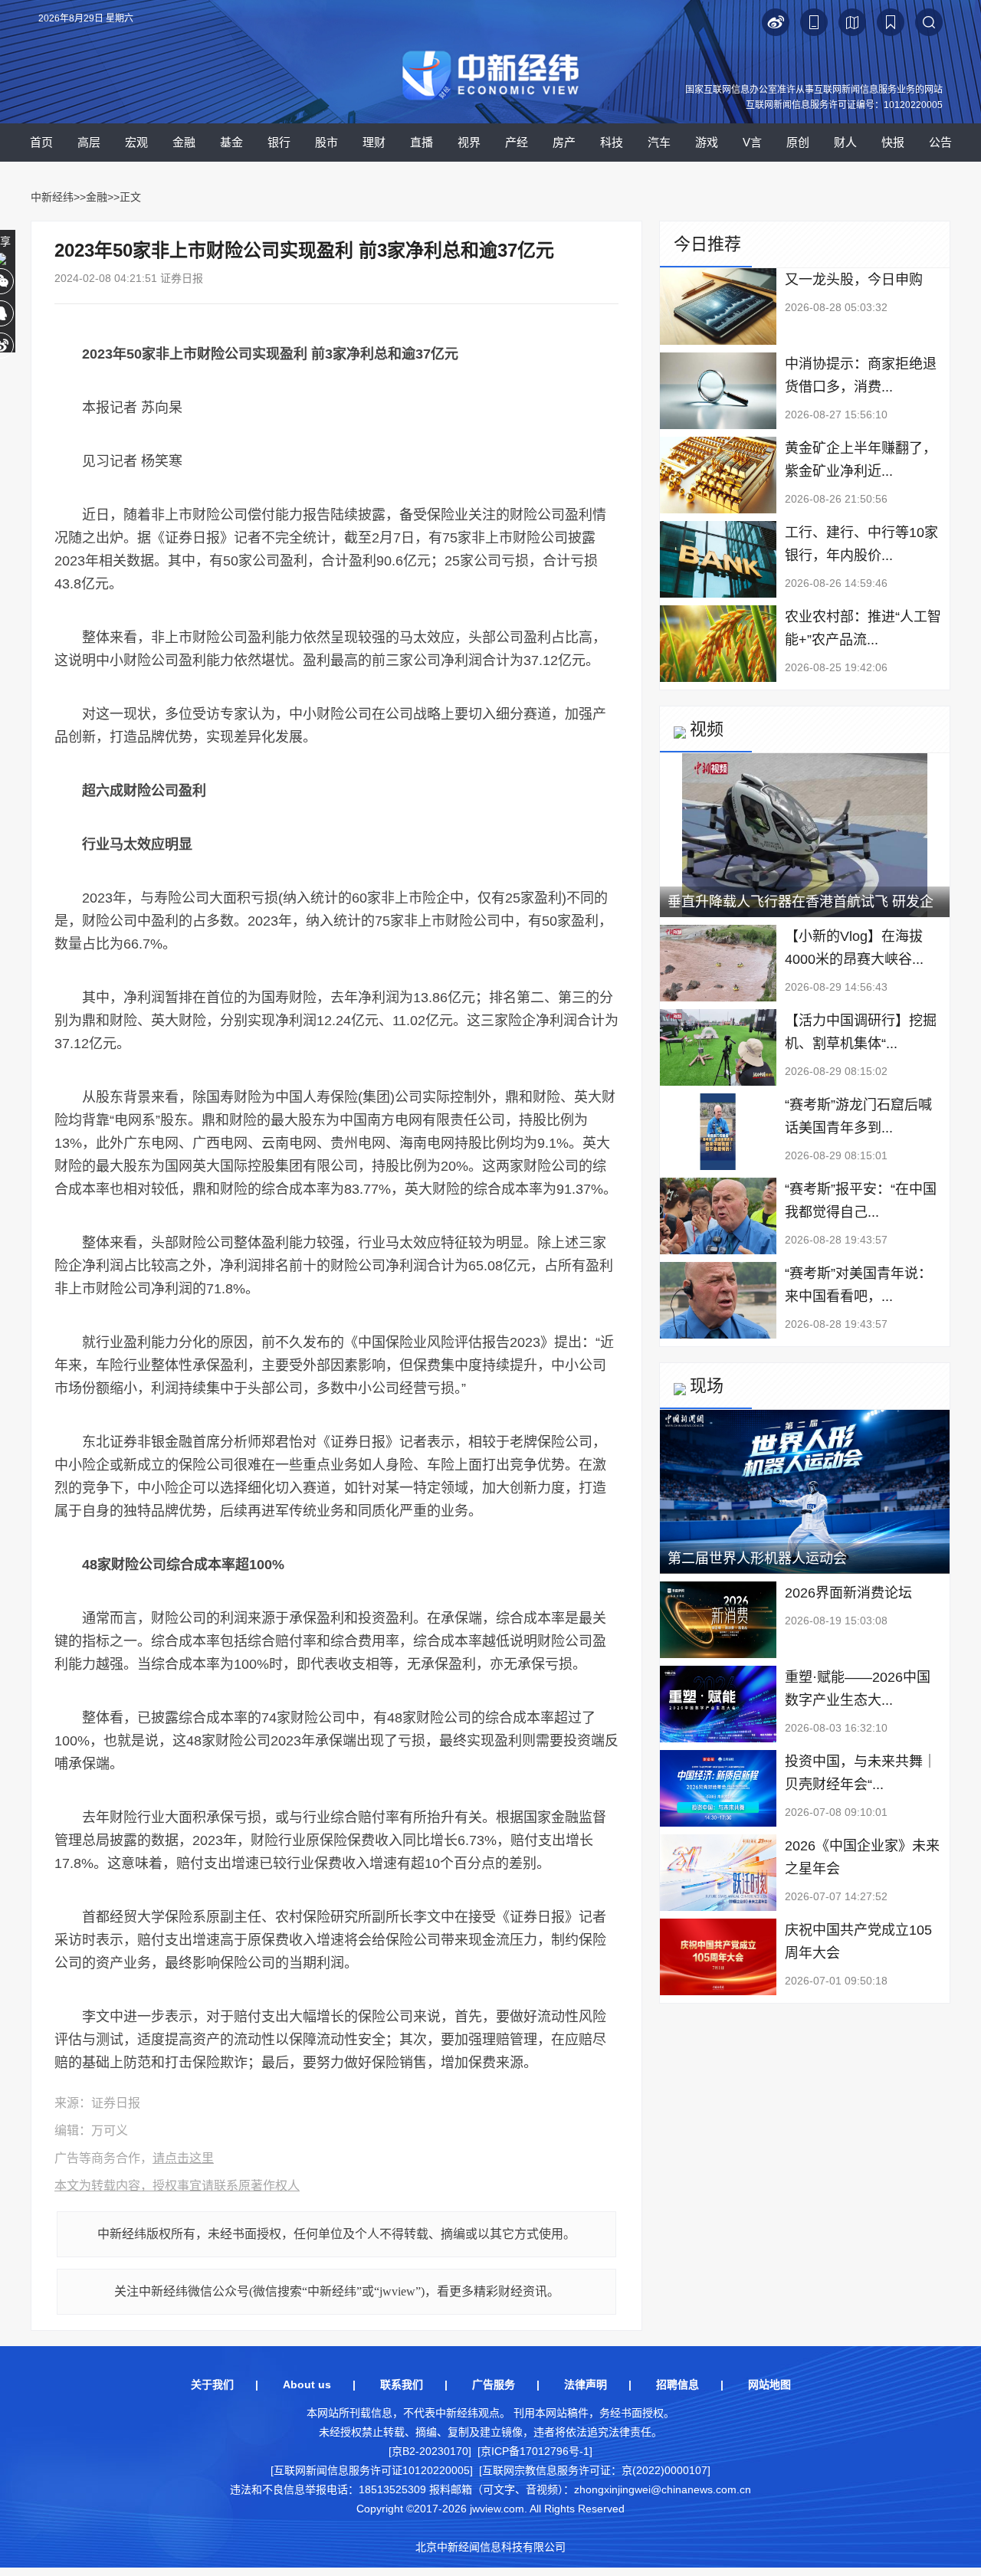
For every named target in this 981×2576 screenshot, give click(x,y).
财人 (845, 142)
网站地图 (769, 2384)
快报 (893, 142)
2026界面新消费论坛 (848, 1593)
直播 (422, 142)
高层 (89, 142)
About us (307, 2384)
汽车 (659, 142)
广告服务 (494, 2384)
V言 (752, 142)
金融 (184, 142)
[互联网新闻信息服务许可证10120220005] (372, 2470)
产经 (517, 142)
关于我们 (212, 2384)
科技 (612, 142)
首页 (41, 142)
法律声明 (586, 2384)
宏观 (136, 142)
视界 (469, 142)
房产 (564, 142)
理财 (374, 142)
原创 (798, 142)
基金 (231, 142)
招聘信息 (678, 2384)
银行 (279, 142)
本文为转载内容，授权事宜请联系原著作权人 (177, 2186)
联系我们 (402, 2384)
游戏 (707, 142)
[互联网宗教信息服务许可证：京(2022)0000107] (595, 2470)
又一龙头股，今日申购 (854, 280)
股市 (326, 142)
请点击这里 (183, 2158)
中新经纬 (52, 197)
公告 (940, 142)
